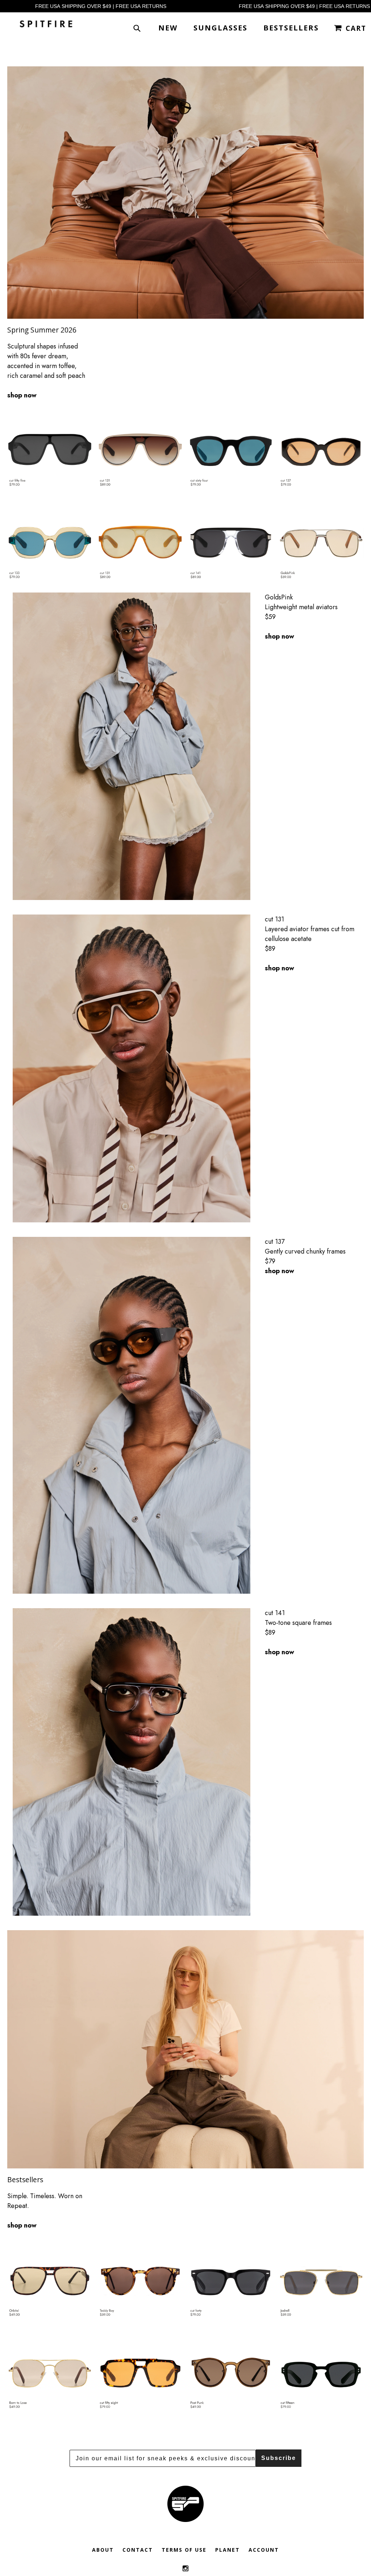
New (168, 28)
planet (228, 2550)
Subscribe (279, 2458)
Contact (138, 2550)
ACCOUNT (264, 2550)
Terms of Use (184, 2550)
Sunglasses (220, 28)
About (103, 2550)
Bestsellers (291, 28)
